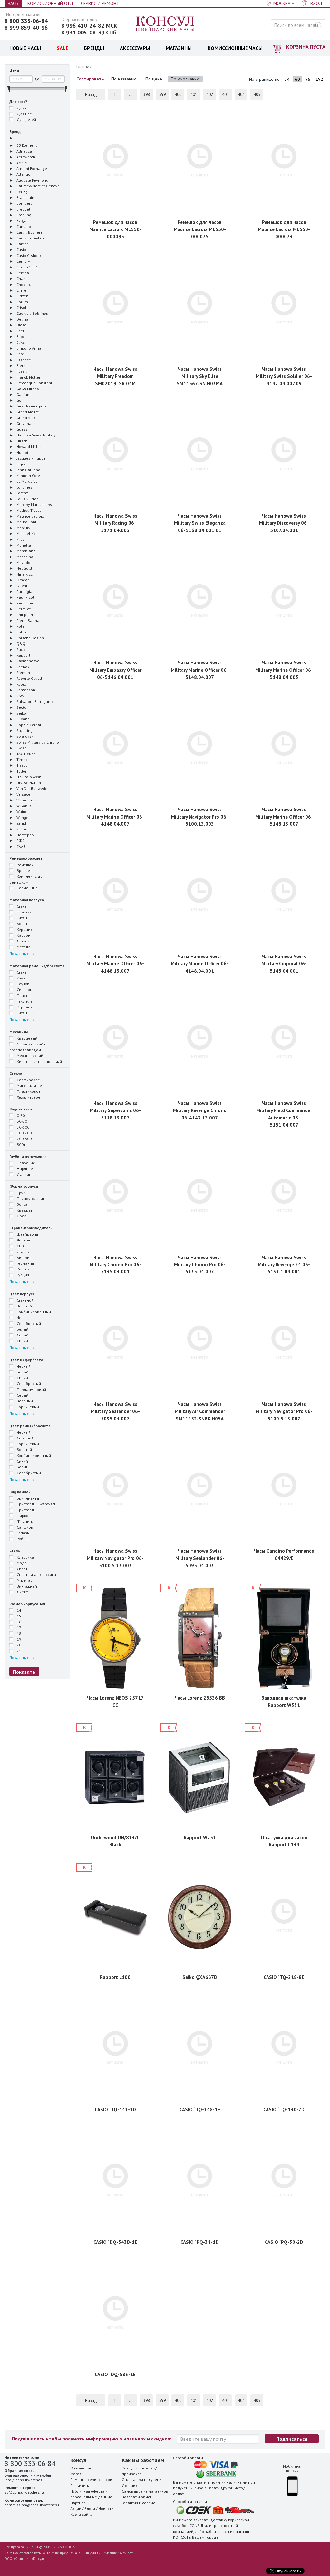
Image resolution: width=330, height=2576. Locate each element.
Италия (23, 1252)
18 (19, 1633)
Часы (13, 3)
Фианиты (25, 1521)
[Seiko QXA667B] (200, 1917)
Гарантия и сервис (138, 2503)
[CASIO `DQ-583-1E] (115, 2314)
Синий (22, 1341)
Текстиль (24, 1001)
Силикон (24, 990)
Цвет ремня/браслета (30, 1426)
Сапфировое (28, 1080)
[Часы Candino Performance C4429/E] (284, 1491)
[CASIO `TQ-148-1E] (200, 2050)
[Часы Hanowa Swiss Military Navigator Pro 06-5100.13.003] (200, 749)
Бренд (15, 131)
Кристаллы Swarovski (35, 1504)
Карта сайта (81, 2514)
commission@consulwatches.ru (33, 2505)
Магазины (79, 2474)
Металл (23, 947)
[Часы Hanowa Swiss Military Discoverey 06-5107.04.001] (284, 456)
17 (19, 1628)
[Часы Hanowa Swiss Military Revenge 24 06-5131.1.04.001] (284, 1198)
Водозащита (21, 1109)
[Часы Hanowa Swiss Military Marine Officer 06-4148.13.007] (115, 897)
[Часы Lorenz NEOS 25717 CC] (115, 1638)
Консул (165, 24)
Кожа (21, 978)
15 (19, 1616)
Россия (23, 1269)
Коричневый (27, 1407)
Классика (25, 1557)
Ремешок (24, 865)
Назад (91, 94)
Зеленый (24, 1401)
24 (287, 79)
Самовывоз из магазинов (145, 2491)
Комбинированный (33, 1312)
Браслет (24, 871)
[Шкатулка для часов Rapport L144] (284, 1778)
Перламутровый (31, 1389)
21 (19, 1651)
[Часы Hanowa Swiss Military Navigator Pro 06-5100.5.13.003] (115, 1491)
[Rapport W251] (200, 1778)
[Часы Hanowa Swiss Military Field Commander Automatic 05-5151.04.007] (284, 1043)
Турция (22, 1275)
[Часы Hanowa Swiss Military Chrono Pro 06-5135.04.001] (115, 1198)
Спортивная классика (36, 1574)
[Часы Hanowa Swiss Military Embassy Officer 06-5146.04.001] (115, 603)
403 (225, 94)
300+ (21, 1144)
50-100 (23, 1127)
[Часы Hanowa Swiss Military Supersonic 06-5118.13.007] (115, 1043)
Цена (14, 70)
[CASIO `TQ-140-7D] (284, 2050)
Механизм (19, 1032)
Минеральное (29, 1086)
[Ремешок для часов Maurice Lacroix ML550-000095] (115, 162)
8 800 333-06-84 (26, 21)
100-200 (24, 1133)
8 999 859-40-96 (26, 28)
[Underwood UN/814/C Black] (115, 1778)
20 (19, 1645)
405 (257, 94)
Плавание (25, 1163)
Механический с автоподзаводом (28, 1047)
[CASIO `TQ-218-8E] (284, 1917)
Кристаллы (26, 1510)
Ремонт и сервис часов (91, 2480)
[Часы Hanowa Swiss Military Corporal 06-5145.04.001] (284, 897)
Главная (84, 67)
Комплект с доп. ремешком (27, 879)
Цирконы (24, 1516)
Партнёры (79, 2503)
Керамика (25, 929)
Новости (106, 2509)
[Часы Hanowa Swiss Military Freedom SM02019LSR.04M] (115, 309)
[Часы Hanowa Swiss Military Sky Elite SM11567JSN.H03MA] (200, 309)
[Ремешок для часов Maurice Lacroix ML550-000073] (284, 162)
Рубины (23, 1539)
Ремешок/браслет (26, 858)
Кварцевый (27, 1038)
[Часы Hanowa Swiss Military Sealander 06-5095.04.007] (115, 1344)
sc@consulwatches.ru (24, 2492)
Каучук (22, 984)
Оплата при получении (143, 2480)
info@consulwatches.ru (26, 2480)
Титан (21, 918)
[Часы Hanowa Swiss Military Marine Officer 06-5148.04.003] (284, 603)
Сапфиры (25, 1527)
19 (19, 1639)
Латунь (23, 941)
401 (194, 94)
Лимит (22, 1592)
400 (178, 94)
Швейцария (27, 1234)
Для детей (26, 120)
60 (297, 79)
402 (210, 94)
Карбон (23, 935)
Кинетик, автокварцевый (39, 1061)
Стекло (16, 1073)
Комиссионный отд (50, 3)
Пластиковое (28, 1091)
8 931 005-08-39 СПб (89, 33)
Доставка (131, 2485)
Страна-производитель (31, 1228)
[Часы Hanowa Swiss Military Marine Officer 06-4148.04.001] (200, 897)
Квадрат (24, 1210)
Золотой (24, 1306)
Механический (29, 1056)
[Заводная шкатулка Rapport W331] (284, 1638)
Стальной (25, 1300)
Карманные (27, 888)
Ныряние (24, 1169)
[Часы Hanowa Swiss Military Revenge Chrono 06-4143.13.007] (200, 1043)
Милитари (25, 1580)
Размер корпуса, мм (27, 1604)
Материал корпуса (27, 900)
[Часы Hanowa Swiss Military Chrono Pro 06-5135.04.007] (200, 1198)
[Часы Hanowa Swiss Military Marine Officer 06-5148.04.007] (200, 603)
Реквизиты (80, 2485)
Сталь (21, 906)
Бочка (22, 1204)
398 (146, 94)
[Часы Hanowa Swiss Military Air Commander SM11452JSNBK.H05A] (200, 1344)
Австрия (24, 1257)
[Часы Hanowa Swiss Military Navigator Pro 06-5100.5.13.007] (284, 1344)
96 (308, 79)
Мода (21, 1563)
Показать (24, 1672)
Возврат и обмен (137, 2497)
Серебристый (28, 1323)
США (20, 1246)
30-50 (21, 1121)
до (37, 79)
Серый (22, 1335)
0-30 (20, 1115)
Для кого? (18, 102)
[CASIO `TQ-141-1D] (115, 2050)
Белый (22, 1329)
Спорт (22, 1569)
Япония (23, 1240)
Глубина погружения (28, 1156)
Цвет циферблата (26, 1360)
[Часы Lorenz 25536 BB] (200, 1638)
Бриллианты (27, 1498)
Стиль (15, 1551)
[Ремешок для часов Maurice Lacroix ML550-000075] (200, 162)
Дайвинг (24, 1174)
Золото (23, 924)
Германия (25, 1263)
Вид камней (20, 1492)
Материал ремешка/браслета (37, 966)
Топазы (23, 1533)
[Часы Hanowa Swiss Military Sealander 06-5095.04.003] (200, 1491)
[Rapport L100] (115, 1917)
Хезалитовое (28, 1097)
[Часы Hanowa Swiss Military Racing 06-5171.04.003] (115, 456)
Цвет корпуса (22, 1294)
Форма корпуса (24, 1186)
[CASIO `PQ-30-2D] (284, 2182)
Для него (25, 108)
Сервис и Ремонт (100, 3)
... (131, 94)
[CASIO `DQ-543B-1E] (115, 2182)
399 (162, 94)
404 (241, 94)
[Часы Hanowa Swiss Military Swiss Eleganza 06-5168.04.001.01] (200, 456)
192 (319, 79)
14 (19, 1610)
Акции (76, 2509)
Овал (21, 1216)
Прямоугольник (30, 1199)
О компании (81, 2468)
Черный (23, 1318)
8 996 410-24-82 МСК (89, 26)
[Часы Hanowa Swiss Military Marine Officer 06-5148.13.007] (284, 749)
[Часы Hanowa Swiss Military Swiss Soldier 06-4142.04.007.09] (284, 309)
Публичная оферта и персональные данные (91, 2494)
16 (19, 1622)
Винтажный (26, 1586)
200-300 (24, 1139)
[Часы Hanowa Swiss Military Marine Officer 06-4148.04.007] (115, 749)
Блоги (90, 2509)
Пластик (24, 912)
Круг (20, 1193)
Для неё (24, 114)
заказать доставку (210, 2520)
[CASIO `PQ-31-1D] (200, 2182)
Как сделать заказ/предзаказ (139, 2471)
